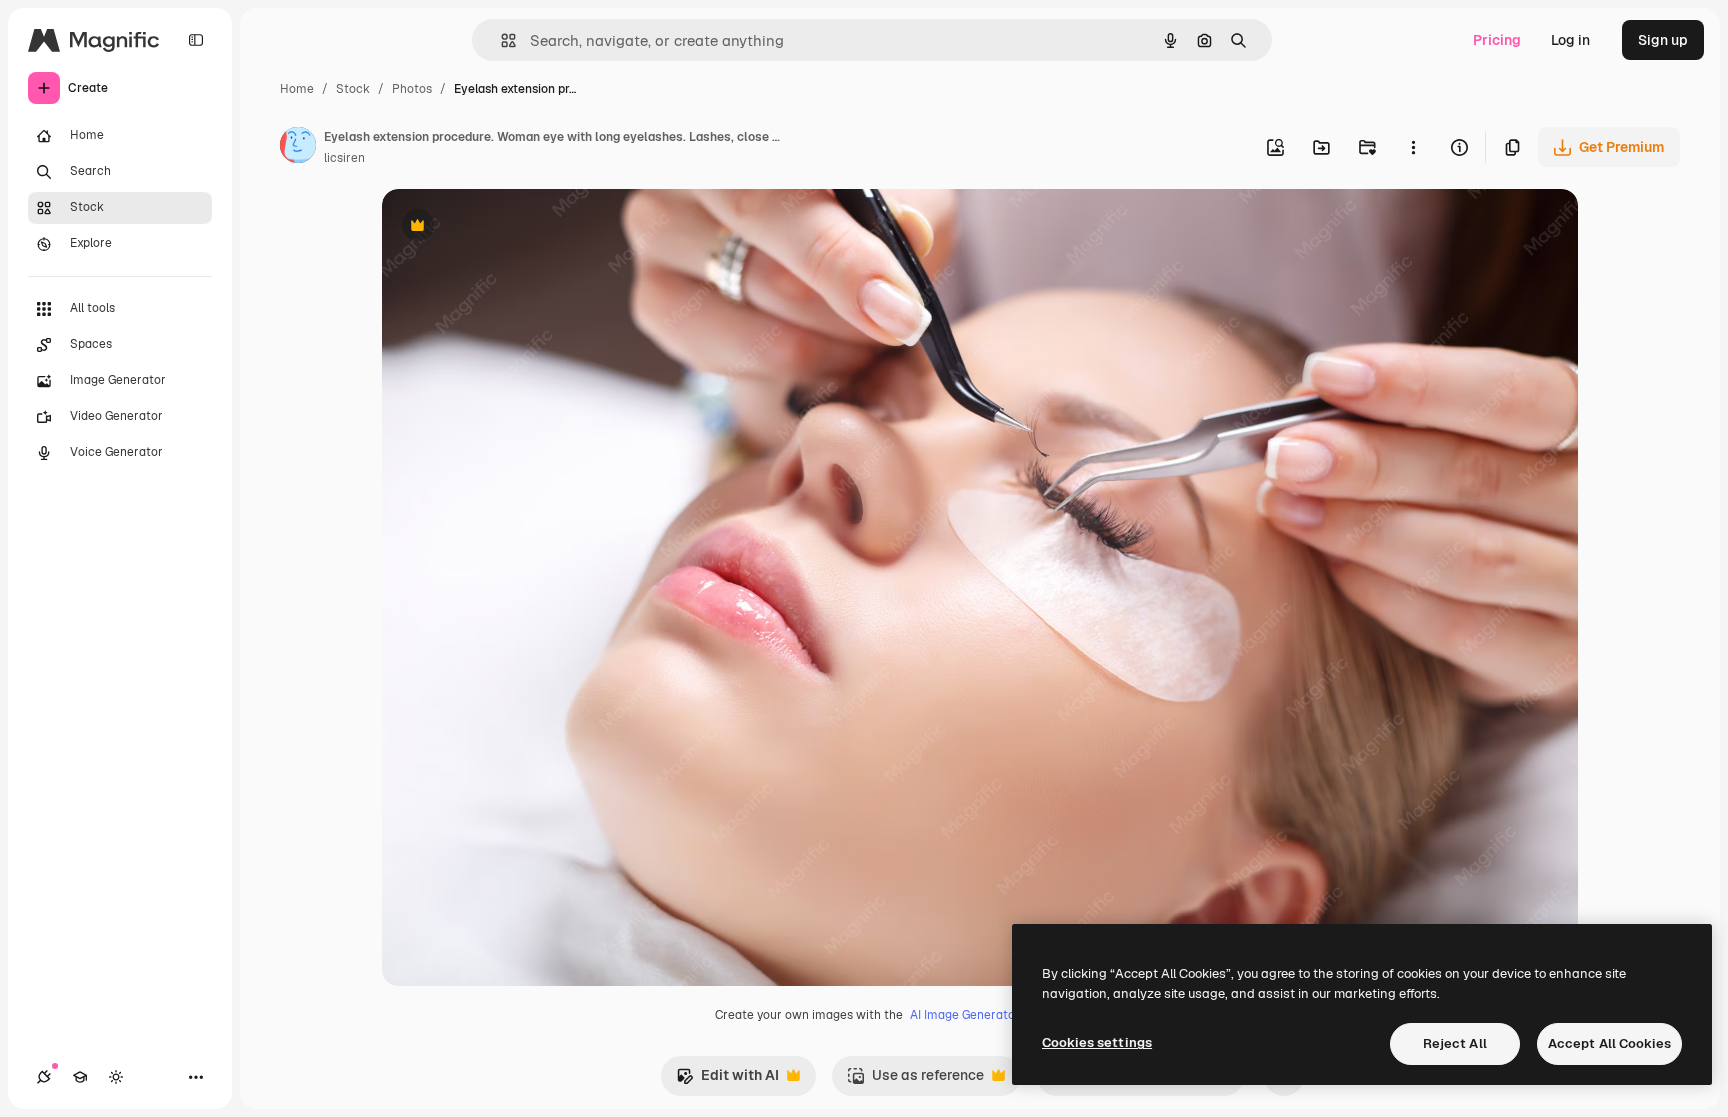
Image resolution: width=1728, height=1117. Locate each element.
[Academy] (80, 1077)
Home (297, 89)
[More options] (1413, 147)
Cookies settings (1097, 1042)
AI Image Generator (965, 1015)
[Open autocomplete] (500, 40)
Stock (353, 89)
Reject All (1455, 1043)
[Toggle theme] (116, 1077)
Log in (1570, 40)
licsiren (344, 158)
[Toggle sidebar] (196, 40)
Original (510, 227)
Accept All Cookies (1609, 1043)
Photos (412, 89)
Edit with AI (727, 1080)
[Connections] (44, 1077)
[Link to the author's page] (298, 148)
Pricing (1497, 40)
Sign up (1663, 40)
